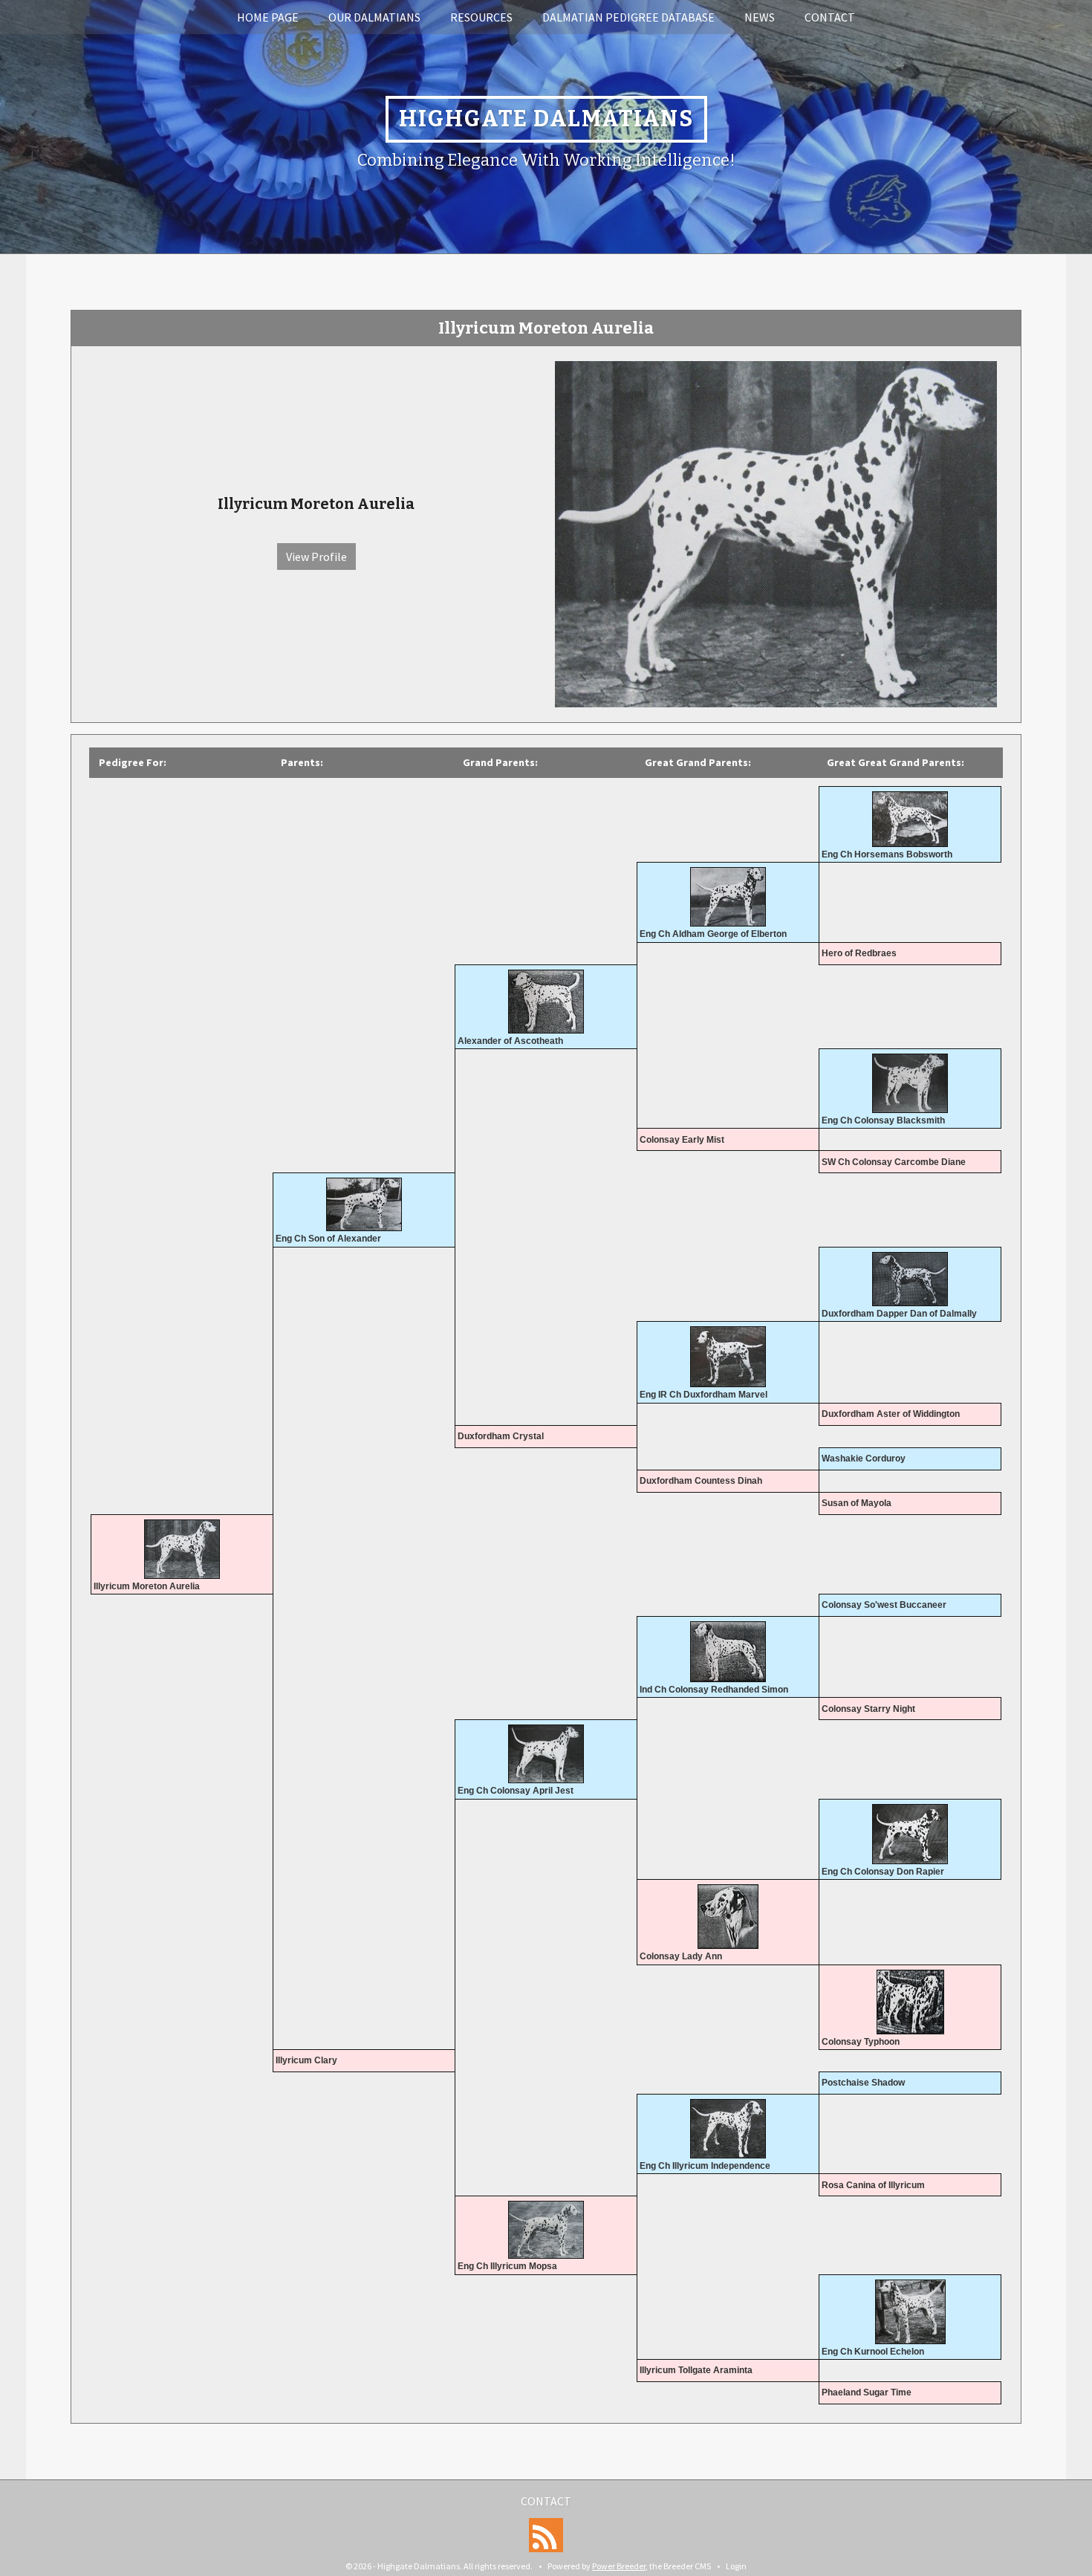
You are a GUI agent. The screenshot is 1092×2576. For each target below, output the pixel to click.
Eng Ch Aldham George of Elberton (713, 934)
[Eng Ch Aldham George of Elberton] (728, 897)
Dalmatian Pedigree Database (628, 17)
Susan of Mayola (857, 1503)
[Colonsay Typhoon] (910, 2002)
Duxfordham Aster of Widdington (891, 1414)
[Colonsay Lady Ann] (728, 1917)
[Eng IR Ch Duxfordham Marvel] (728, 1357)
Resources (481, 17)
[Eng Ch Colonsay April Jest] (546, 1754)
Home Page (268, 17)
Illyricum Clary (306, 2060)
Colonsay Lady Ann (681, 1956)
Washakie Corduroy (864, 1459)
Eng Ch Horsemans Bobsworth (887, 854)
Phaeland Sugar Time (867, 2392)
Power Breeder (619, 2566)
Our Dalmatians (374, 17)
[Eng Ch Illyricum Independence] (728, 2129)
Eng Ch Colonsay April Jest (516, 1791)
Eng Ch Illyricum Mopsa (507, 2266)
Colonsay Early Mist (682, 1140)
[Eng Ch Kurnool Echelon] (910, 2312)
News (760, 17)
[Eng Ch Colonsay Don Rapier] (910, 1834)
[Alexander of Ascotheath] (546, 1002)
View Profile (316, 557)
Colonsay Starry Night (868, 1709)
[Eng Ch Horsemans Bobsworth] (910, 819)
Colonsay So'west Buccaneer (884, 1605)
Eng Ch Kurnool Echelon (873, 2352)
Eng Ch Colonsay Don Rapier (883, 1872)
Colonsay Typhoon (861, 2042)
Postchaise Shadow (863, 2083)
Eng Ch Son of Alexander (328, 1239)
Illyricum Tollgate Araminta (696, 2370)
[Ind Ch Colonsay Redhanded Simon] (728, 1652)
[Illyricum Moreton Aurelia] (776, 533)
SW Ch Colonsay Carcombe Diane (894, 1162)
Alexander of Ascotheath (510, 1041)
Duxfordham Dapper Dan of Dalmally (899, 1314)
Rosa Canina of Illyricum (873, 2185)
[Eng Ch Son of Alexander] (364, 1204)
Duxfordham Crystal (501, 1436)
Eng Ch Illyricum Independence (705, 2166)
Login (736, 2566)
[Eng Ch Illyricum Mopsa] (546, 2230)
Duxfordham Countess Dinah (701, 1481)
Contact (830, 17)
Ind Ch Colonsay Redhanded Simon (714, 1690)
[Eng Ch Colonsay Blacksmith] (910, 1083)
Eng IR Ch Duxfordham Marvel (703, 1395)
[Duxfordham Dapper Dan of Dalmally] (910, 1279)
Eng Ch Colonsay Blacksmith (883, 1120)
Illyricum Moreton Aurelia (147, 1586)
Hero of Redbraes (859, 953)
